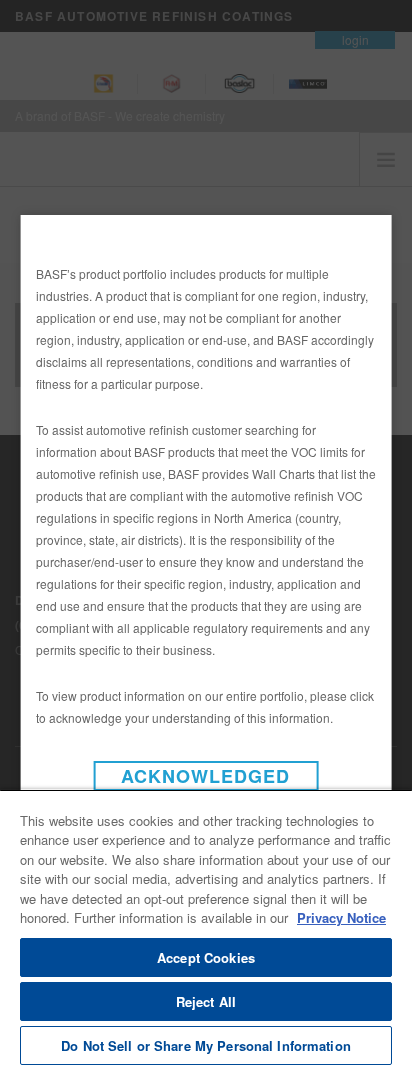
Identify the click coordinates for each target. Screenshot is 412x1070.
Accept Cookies (206, 957)
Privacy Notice (341, 917)
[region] (206, 929)
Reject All (206, 1001)
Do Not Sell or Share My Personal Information (206, 1045)
